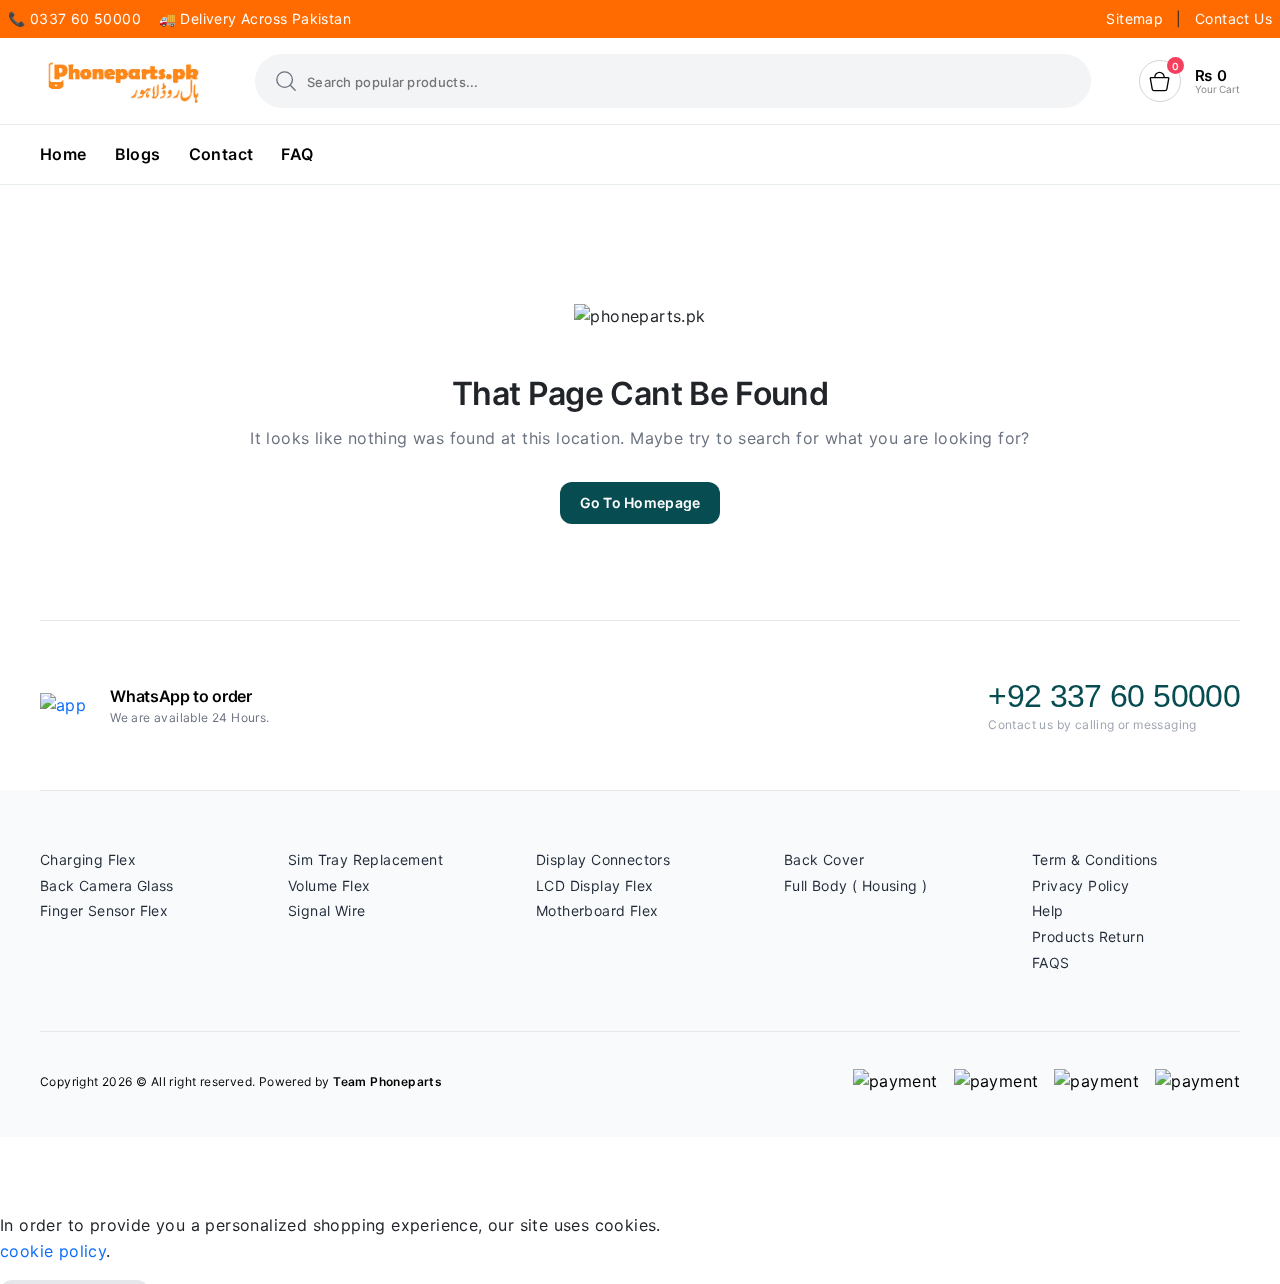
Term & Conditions (1095, 859)
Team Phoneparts (387, 1081)
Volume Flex (329, 885)
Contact (221, 154)
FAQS (1051, 962)
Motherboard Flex (597, 910)
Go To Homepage (640, 502)
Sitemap (1136, 18)
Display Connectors (603, 859)
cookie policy (53, 1251)
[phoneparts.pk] (123, 81)
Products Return (1088, 936)
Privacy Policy (1081, 885)
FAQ (297, 154)
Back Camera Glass (107, 885)
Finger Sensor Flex (104, 910)
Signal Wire (326, 910)
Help (1048, 910)
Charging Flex (88, 859)
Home (63, 154)
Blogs (138, 154)
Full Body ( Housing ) (855, 885)
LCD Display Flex (594, 885)
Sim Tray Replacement (365, 859)
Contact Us (1233, 18)
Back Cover (824, 859)
